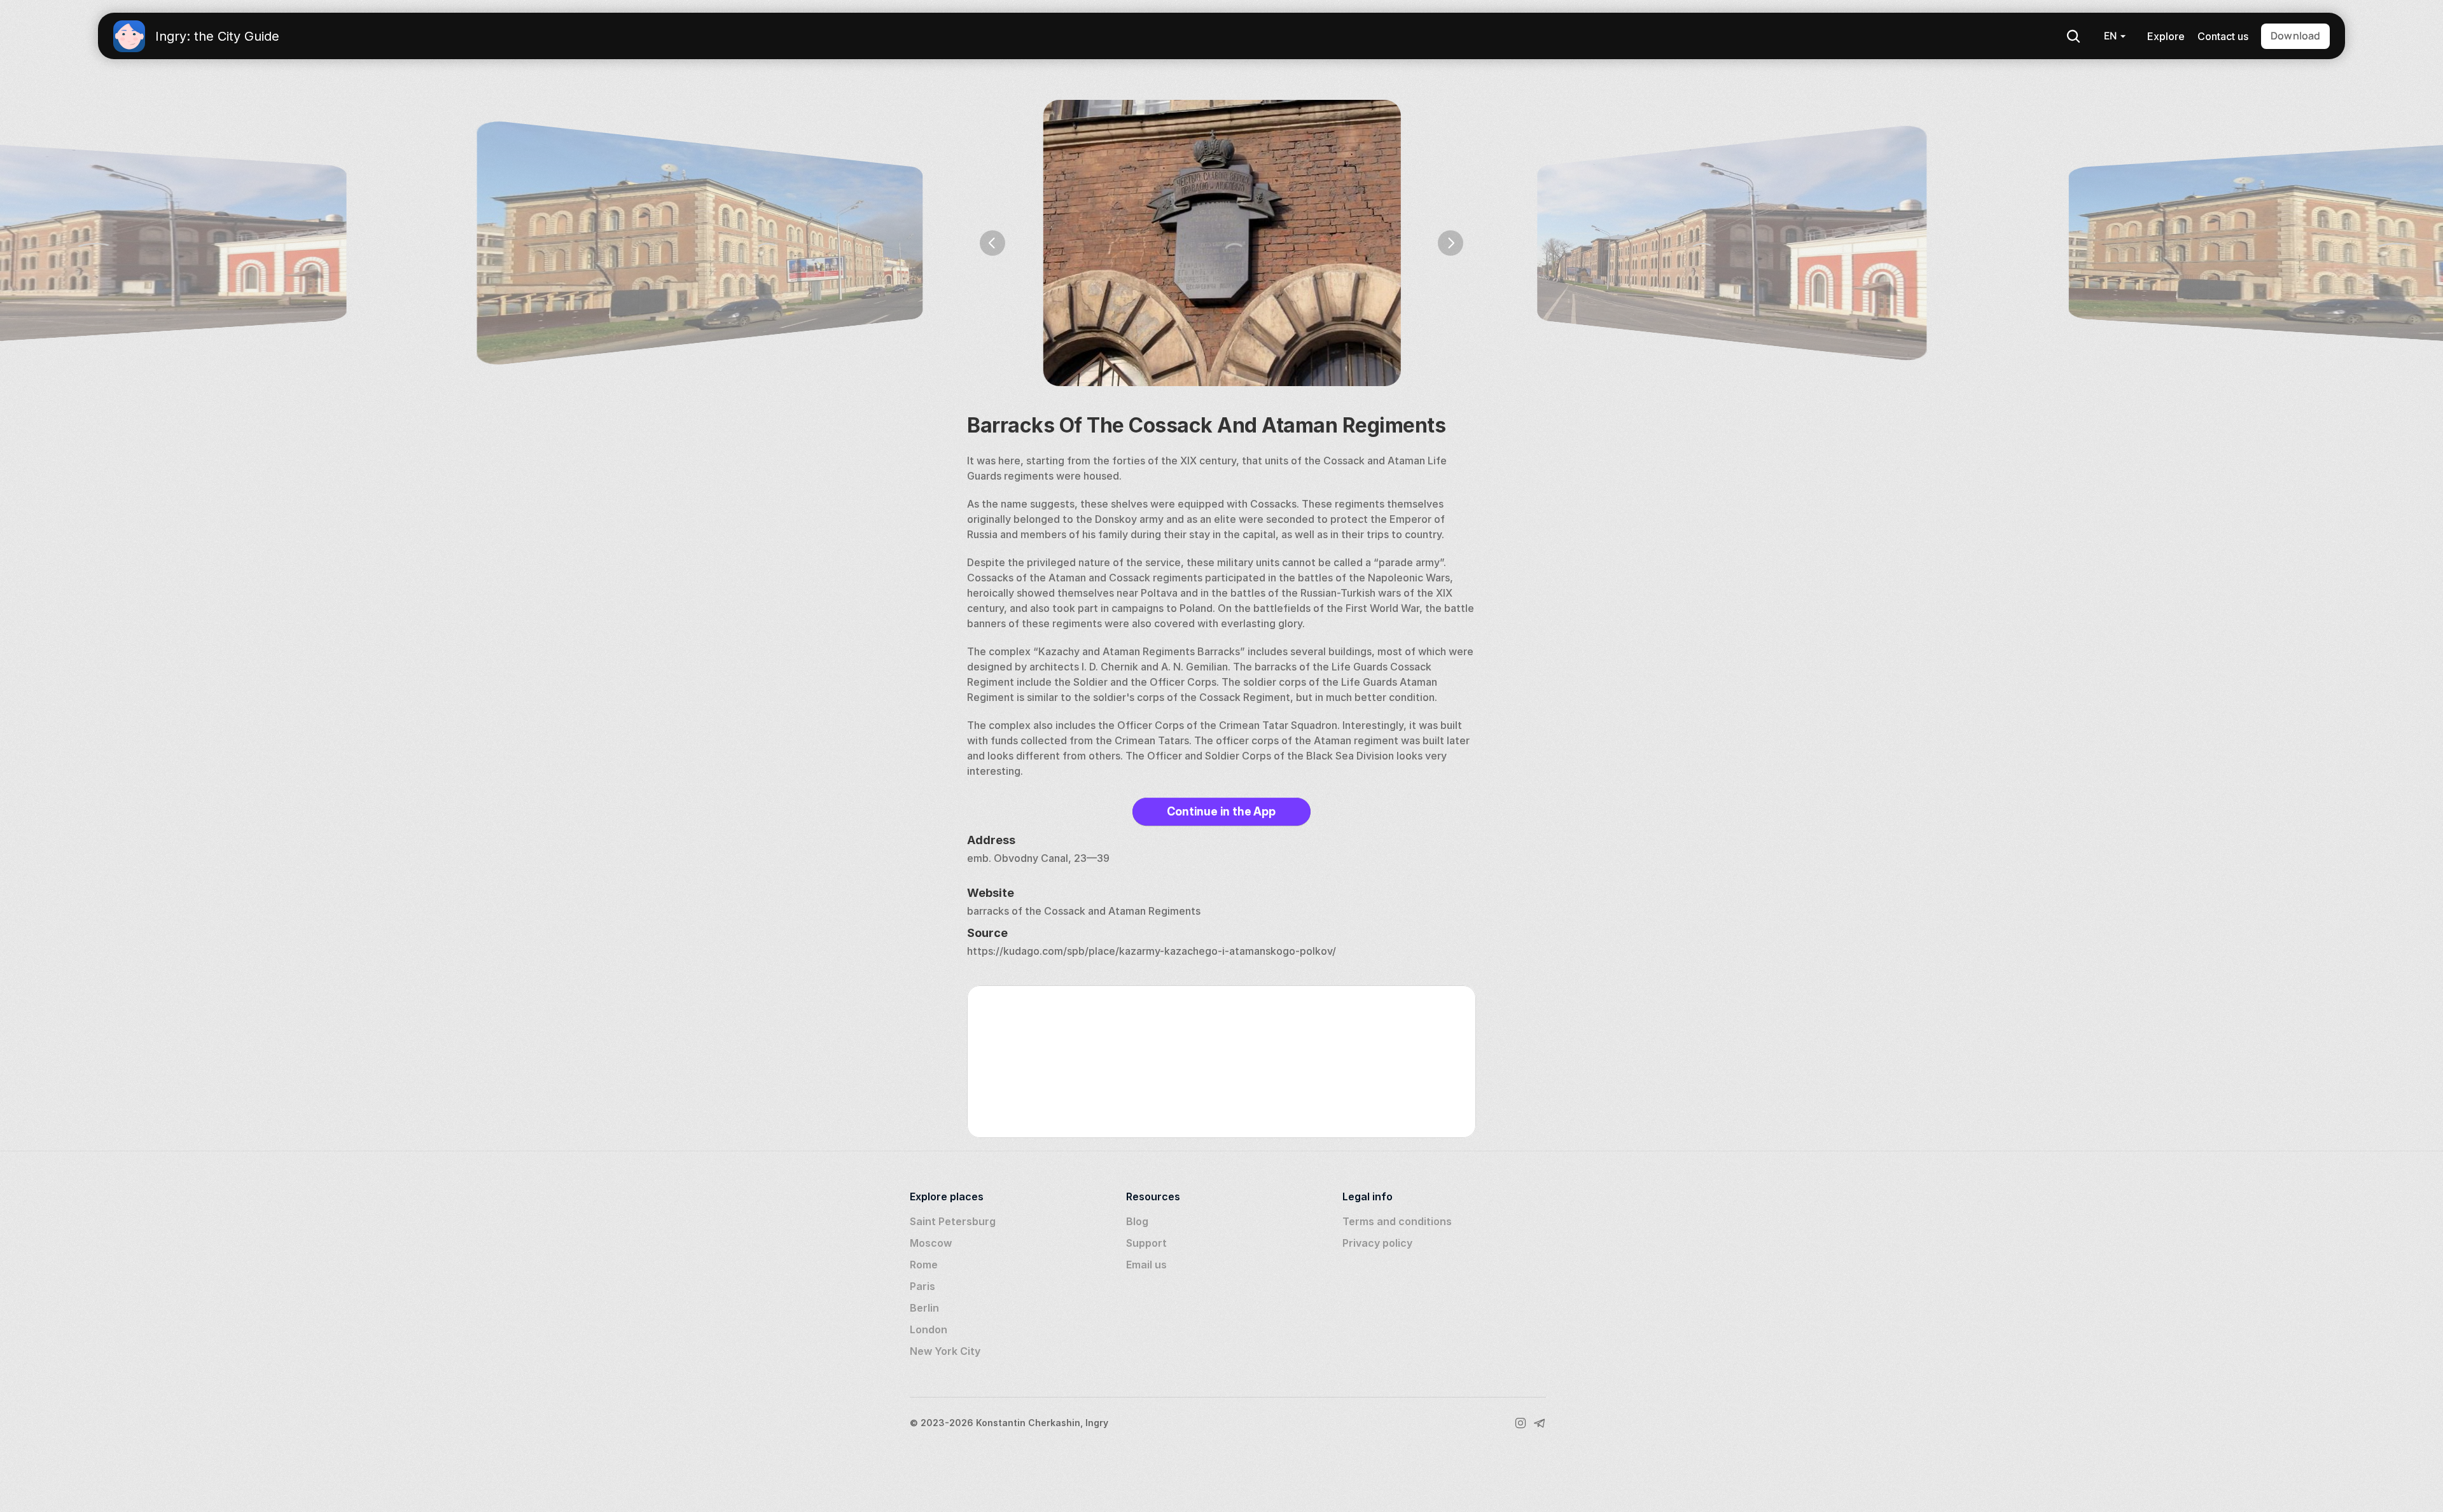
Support (1146, 1243)
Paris (922, 1286)
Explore (2166, 36)
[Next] (1451, 243)
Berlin (924, 1308)
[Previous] (992, 243)
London (929, 1329)
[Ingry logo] (129, 36)
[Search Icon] (2073, 36)
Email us (1146, 1265)
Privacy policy (1377, 1243)
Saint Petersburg (953, 1221)
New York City (945, 1351)
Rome (924, 1265)
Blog (1137, 1221)
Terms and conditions (1397, 1221)
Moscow (931, 1243)
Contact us (2223, 36)
